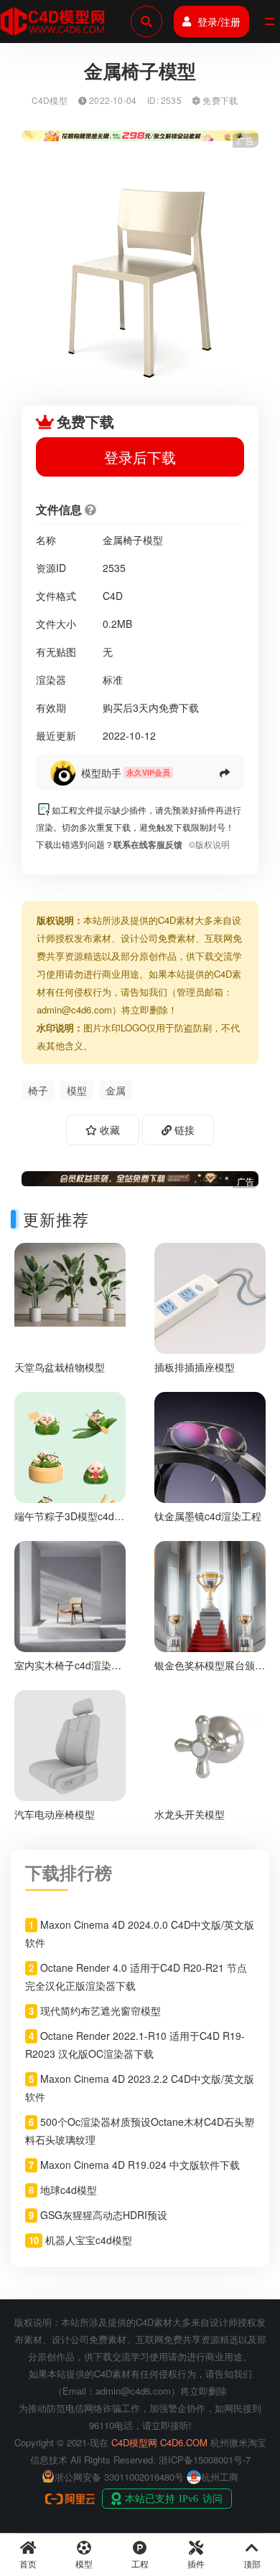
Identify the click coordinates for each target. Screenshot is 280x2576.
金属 (116, 1090)
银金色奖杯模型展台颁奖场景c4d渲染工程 (210, 1671)
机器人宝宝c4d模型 (89, 2240)
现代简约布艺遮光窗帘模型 (101, 2010)
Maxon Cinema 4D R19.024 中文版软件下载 (140, 2165)
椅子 (38, 1090)
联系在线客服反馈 (148, 844)
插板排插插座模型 (195, 1367)
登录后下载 (140, 457)
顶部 (252, 2563)
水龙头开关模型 (190, 1814)
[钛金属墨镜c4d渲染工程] (210, 1446)
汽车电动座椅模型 (55, 1814)
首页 (28, 2563)
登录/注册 (219, 22)
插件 (196, 2563)
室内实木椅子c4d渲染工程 (68, 1671)
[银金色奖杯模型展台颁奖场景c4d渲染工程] (210, 1594)
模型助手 (101, 773)
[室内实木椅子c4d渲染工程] (70, 1594)
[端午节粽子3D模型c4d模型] (70, 1469)
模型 (77, 1090)
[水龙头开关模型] (210, 1743)
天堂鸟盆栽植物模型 (60, 1367)
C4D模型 (50, 100)
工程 (140, 2563)
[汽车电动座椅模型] (70, 1743)
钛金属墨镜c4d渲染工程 (208, 1516)
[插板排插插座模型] (210, 1297)
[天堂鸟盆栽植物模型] (70, 1283)
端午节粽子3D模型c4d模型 (69, 1522)
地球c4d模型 (69, 2190)
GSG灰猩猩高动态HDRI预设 (104, 2215)
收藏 (108, 1130)
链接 (183, 1130)
